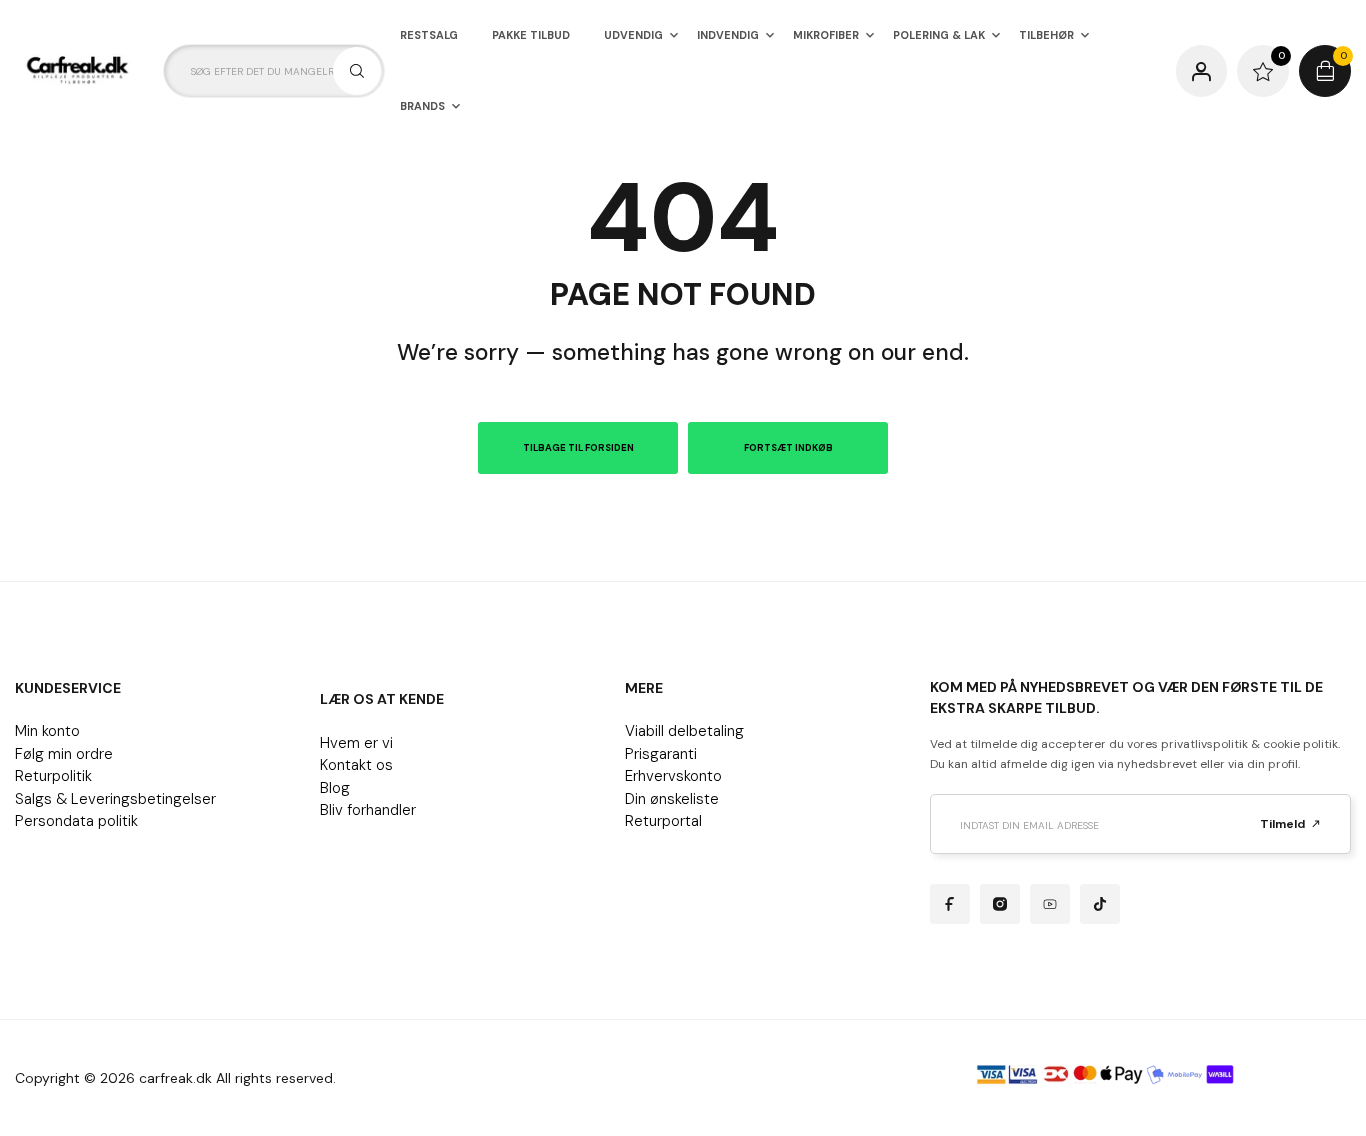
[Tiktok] (1100, 904)
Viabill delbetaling (684, 731)
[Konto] (1202, 71)
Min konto (47, 731)
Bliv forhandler (368, 810)
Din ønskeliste (672, 799)
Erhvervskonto (673, 776)
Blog (335, 788)
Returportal (663, 821)
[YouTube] (1050, 904)
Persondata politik (76, 821)
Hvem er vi (356, 743)
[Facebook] (950, 904)
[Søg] (357, 71)
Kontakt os (356, 765)
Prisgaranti (661, 754)
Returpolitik (53, 776)
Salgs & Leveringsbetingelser (115, 799)
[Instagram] (1000, 904)
